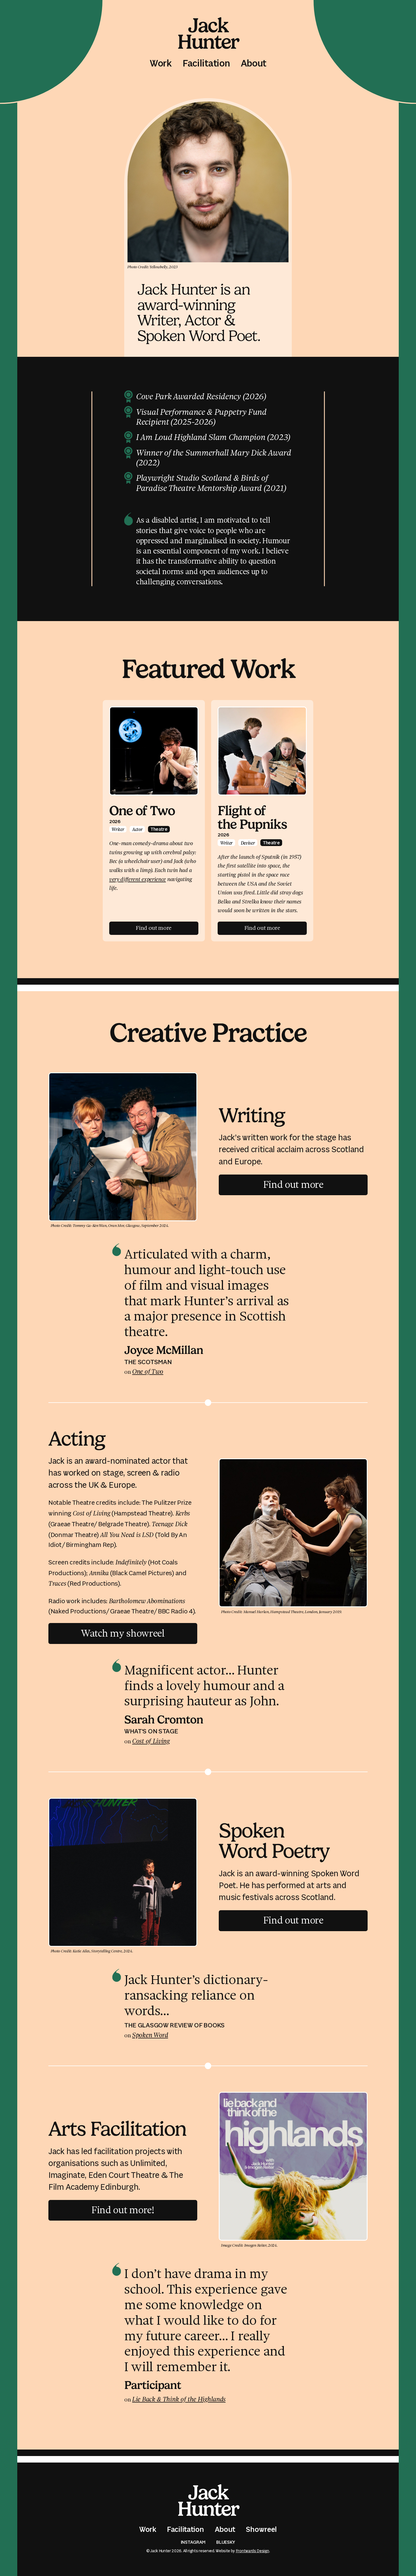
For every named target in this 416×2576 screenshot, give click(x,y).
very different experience (138, 879)
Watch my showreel (123, 1632)
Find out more (293, 1184)
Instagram (193, 2542)
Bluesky (226, 2542)
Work (161, 64)
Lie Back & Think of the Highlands (179, 2399)
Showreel (261, 2530)
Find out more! (126, 2209)
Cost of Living (151, 1741)
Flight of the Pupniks (252, 818)
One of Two (142, 811)
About (254, 64)
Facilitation (206, 64)
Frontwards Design (252, 2551)
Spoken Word (150, 2035)
